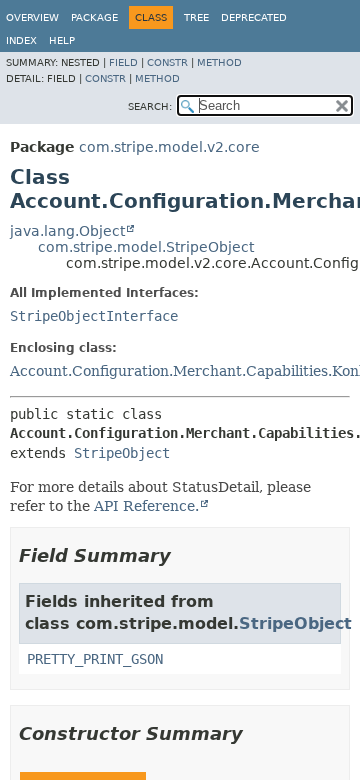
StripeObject (122, 453)
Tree (196, 17)
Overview (32, 17)
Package (94, 17)
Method (219, 62)
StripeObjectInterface (94, 316)
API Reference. (146, 506)
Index (21, 40)
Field (123, 62)
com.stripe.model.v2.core (169, 147)
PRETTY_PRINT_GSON (95, 659)
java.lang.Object (67, 231)
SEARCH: (150, 106)
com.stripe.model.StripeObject (146, 247)
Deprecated (254, 17)
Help (62, 40)
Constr (167, 62)
